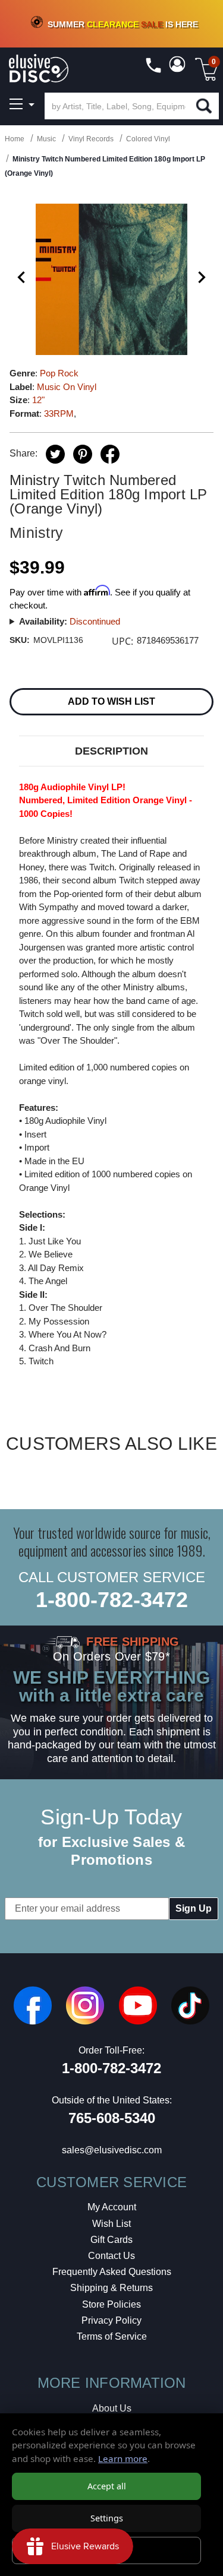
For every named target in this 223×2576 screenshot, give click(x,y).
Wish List (111, 2224)
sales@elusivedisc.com (112, 2150)
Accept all (107, 2486)
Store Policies (111, 2304)
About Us (112, 2408)
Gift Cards (111, 2240)
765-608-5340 (112, 2118)
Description (111, 751)
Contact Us (111, 2256)
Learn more (123, 2458)
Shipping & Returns (111, 2288)
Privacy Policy (111, 2320)
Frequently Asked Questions (112, 2272)
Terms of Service (112, 2336)
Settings (107, 2518)
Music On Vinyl (67, 387)
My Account (112, 2207)
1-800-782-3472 (112, 1600)
